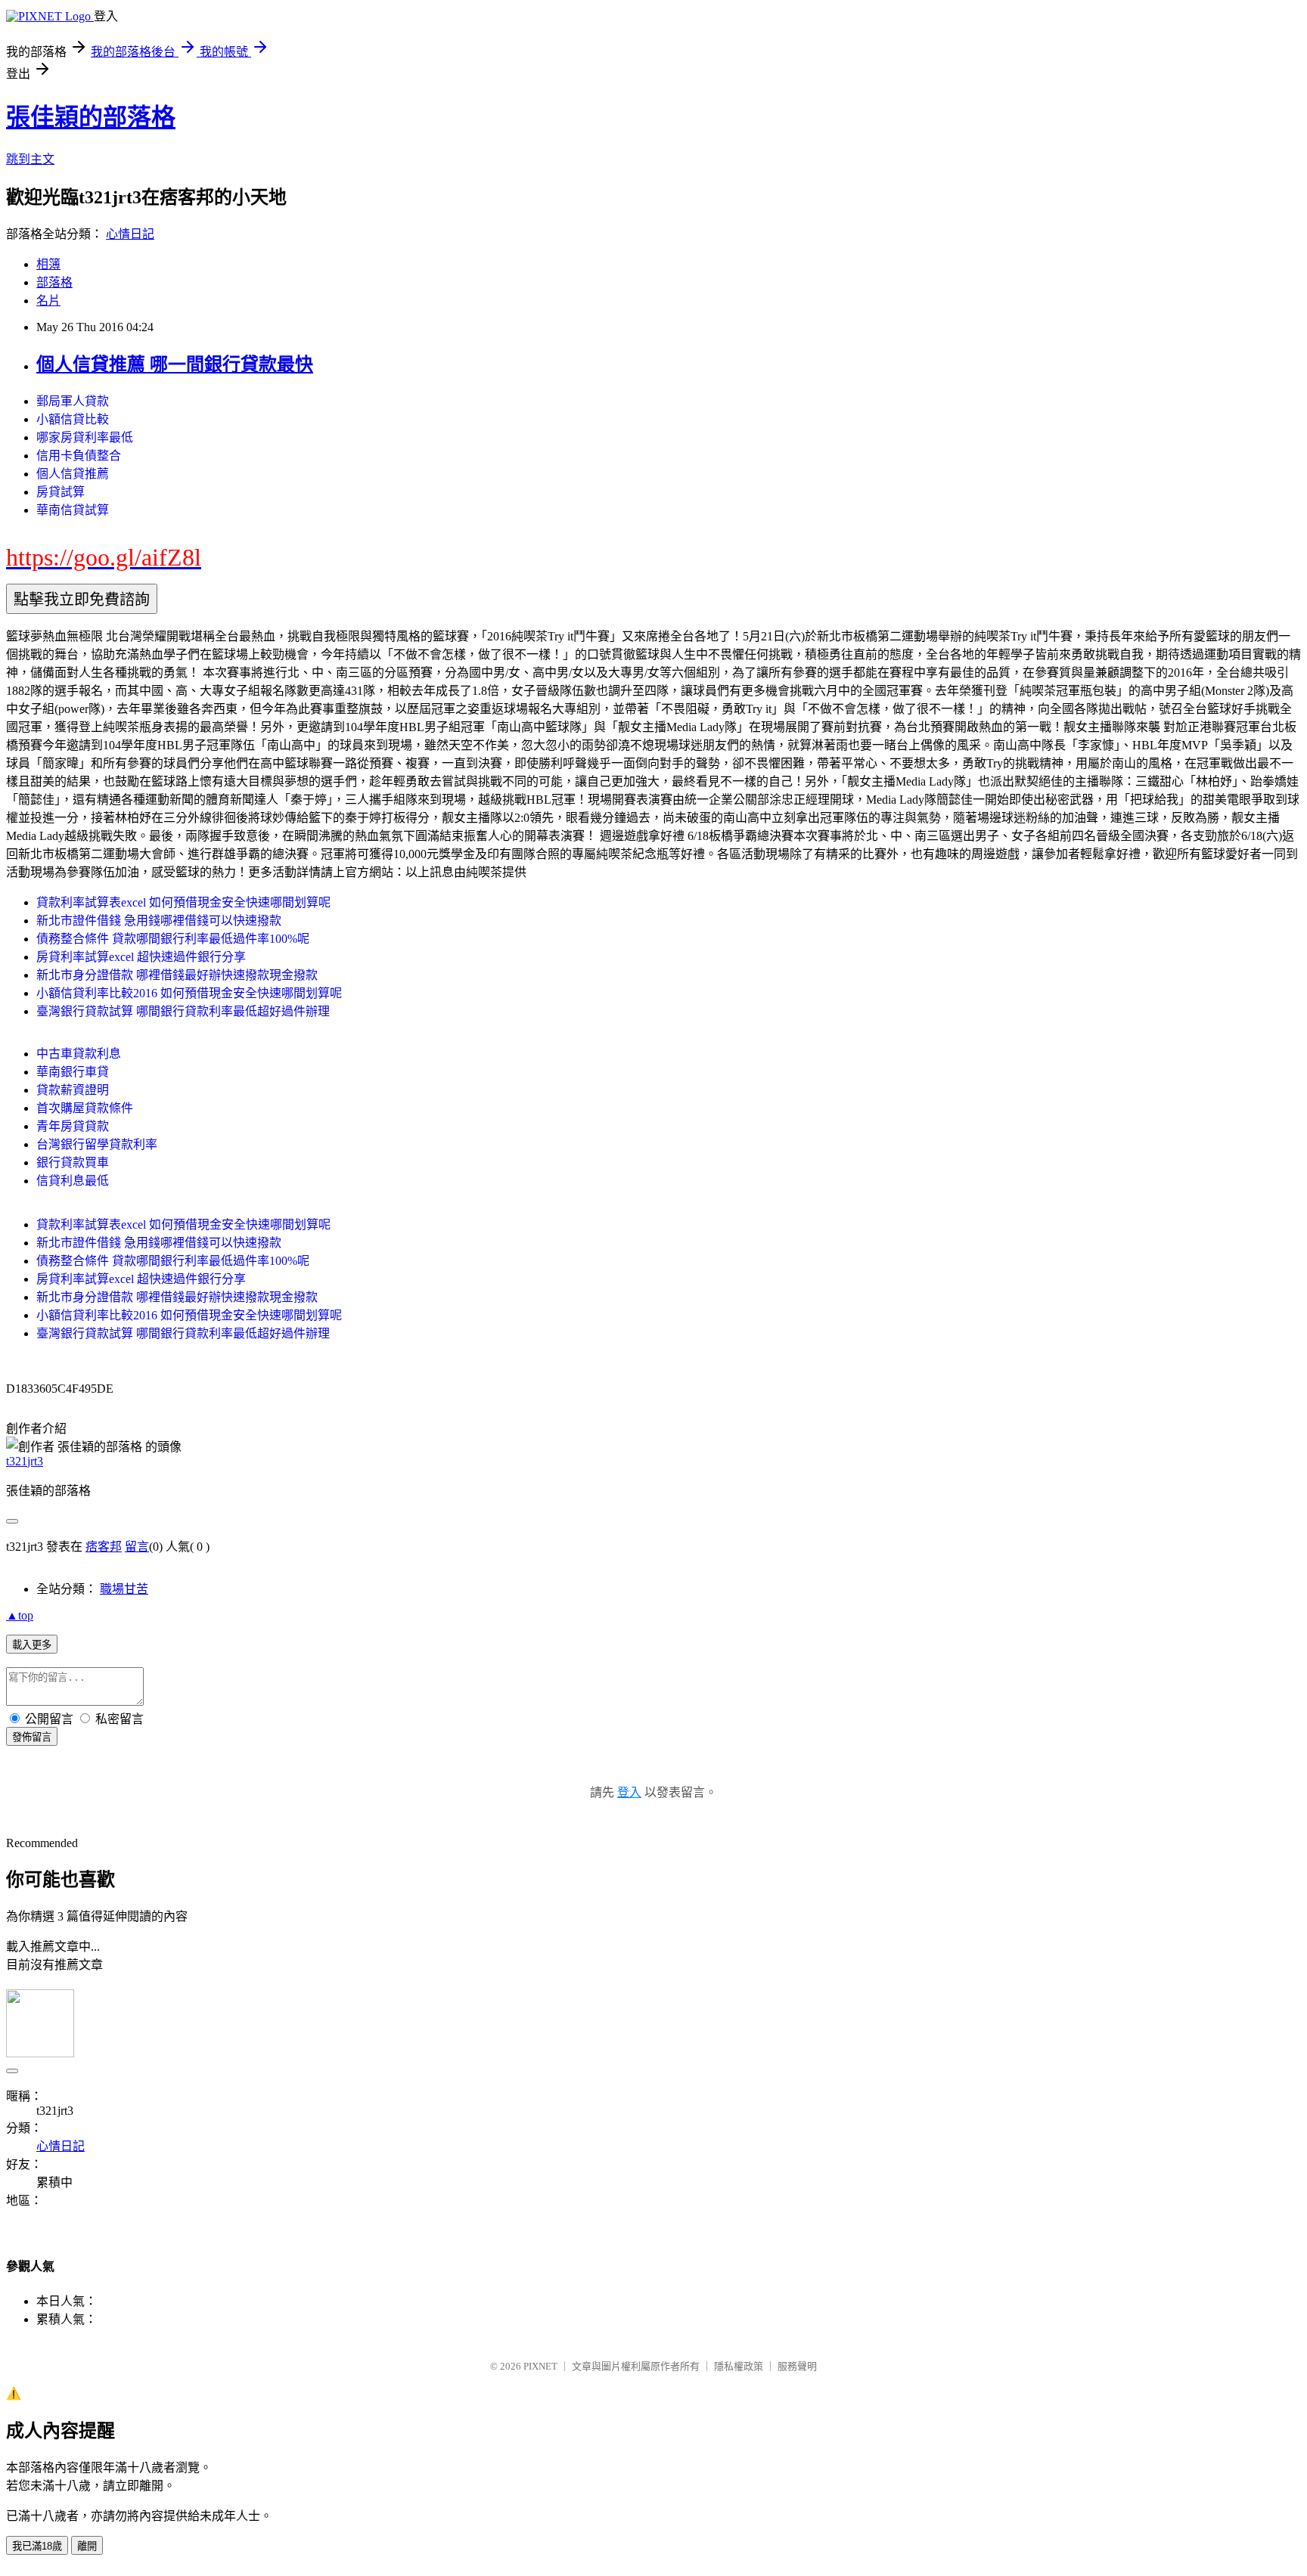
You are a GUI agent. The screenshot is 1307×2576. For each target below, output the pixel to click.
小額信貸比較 (73, 419)
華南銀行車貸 (73, 1072)
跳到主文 (30, 159)
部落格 (54, 282)
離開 (87, 2546)
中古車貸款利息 (79, 1054)
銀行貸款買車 (73, 1162)
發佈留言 (32, 1737)
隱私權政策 (739, 2366)
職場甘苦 (124, 1589)
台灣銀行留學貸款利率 (97, 1144)
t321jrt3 (25, 1461)
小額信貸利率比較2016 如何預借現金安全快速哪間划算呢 (189, 993)
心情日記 (130, 234)
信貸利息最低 (73, 1181)
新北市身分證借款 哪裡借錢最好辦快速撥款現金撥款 (177, 975)
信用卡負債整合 (79, 456)
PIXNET (540, 2366)
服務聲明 (797, 2366)
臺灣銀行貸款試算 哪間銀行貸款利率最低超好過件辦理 (183, 1011)
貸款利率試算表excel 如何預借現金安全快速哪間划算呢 (183, 902)
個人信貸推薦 (73, 474)
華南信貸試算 (73, 510)
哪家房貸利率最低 (85, 437)
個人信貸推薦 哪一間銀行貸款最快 (175, 364)
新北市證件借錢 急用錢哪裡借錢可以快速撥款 (159, 921)
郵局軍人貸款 (73, 401)
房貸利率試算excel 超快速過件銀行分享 (141, 957)
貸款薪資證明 (73, 1090)
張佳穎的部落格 (91, 117)
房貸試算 (61, 492)
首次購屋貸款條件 (85, 1108)
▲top (20, 1615)
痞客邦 (104, 1547)
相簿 (48, 264)
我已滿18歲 (37, 2546)
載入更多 (32, 1645)
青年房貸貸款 (73, 1126)
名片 (48, 301)
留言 (137, 1547)
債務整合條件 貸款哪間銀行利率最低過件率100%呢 (173, 939)
